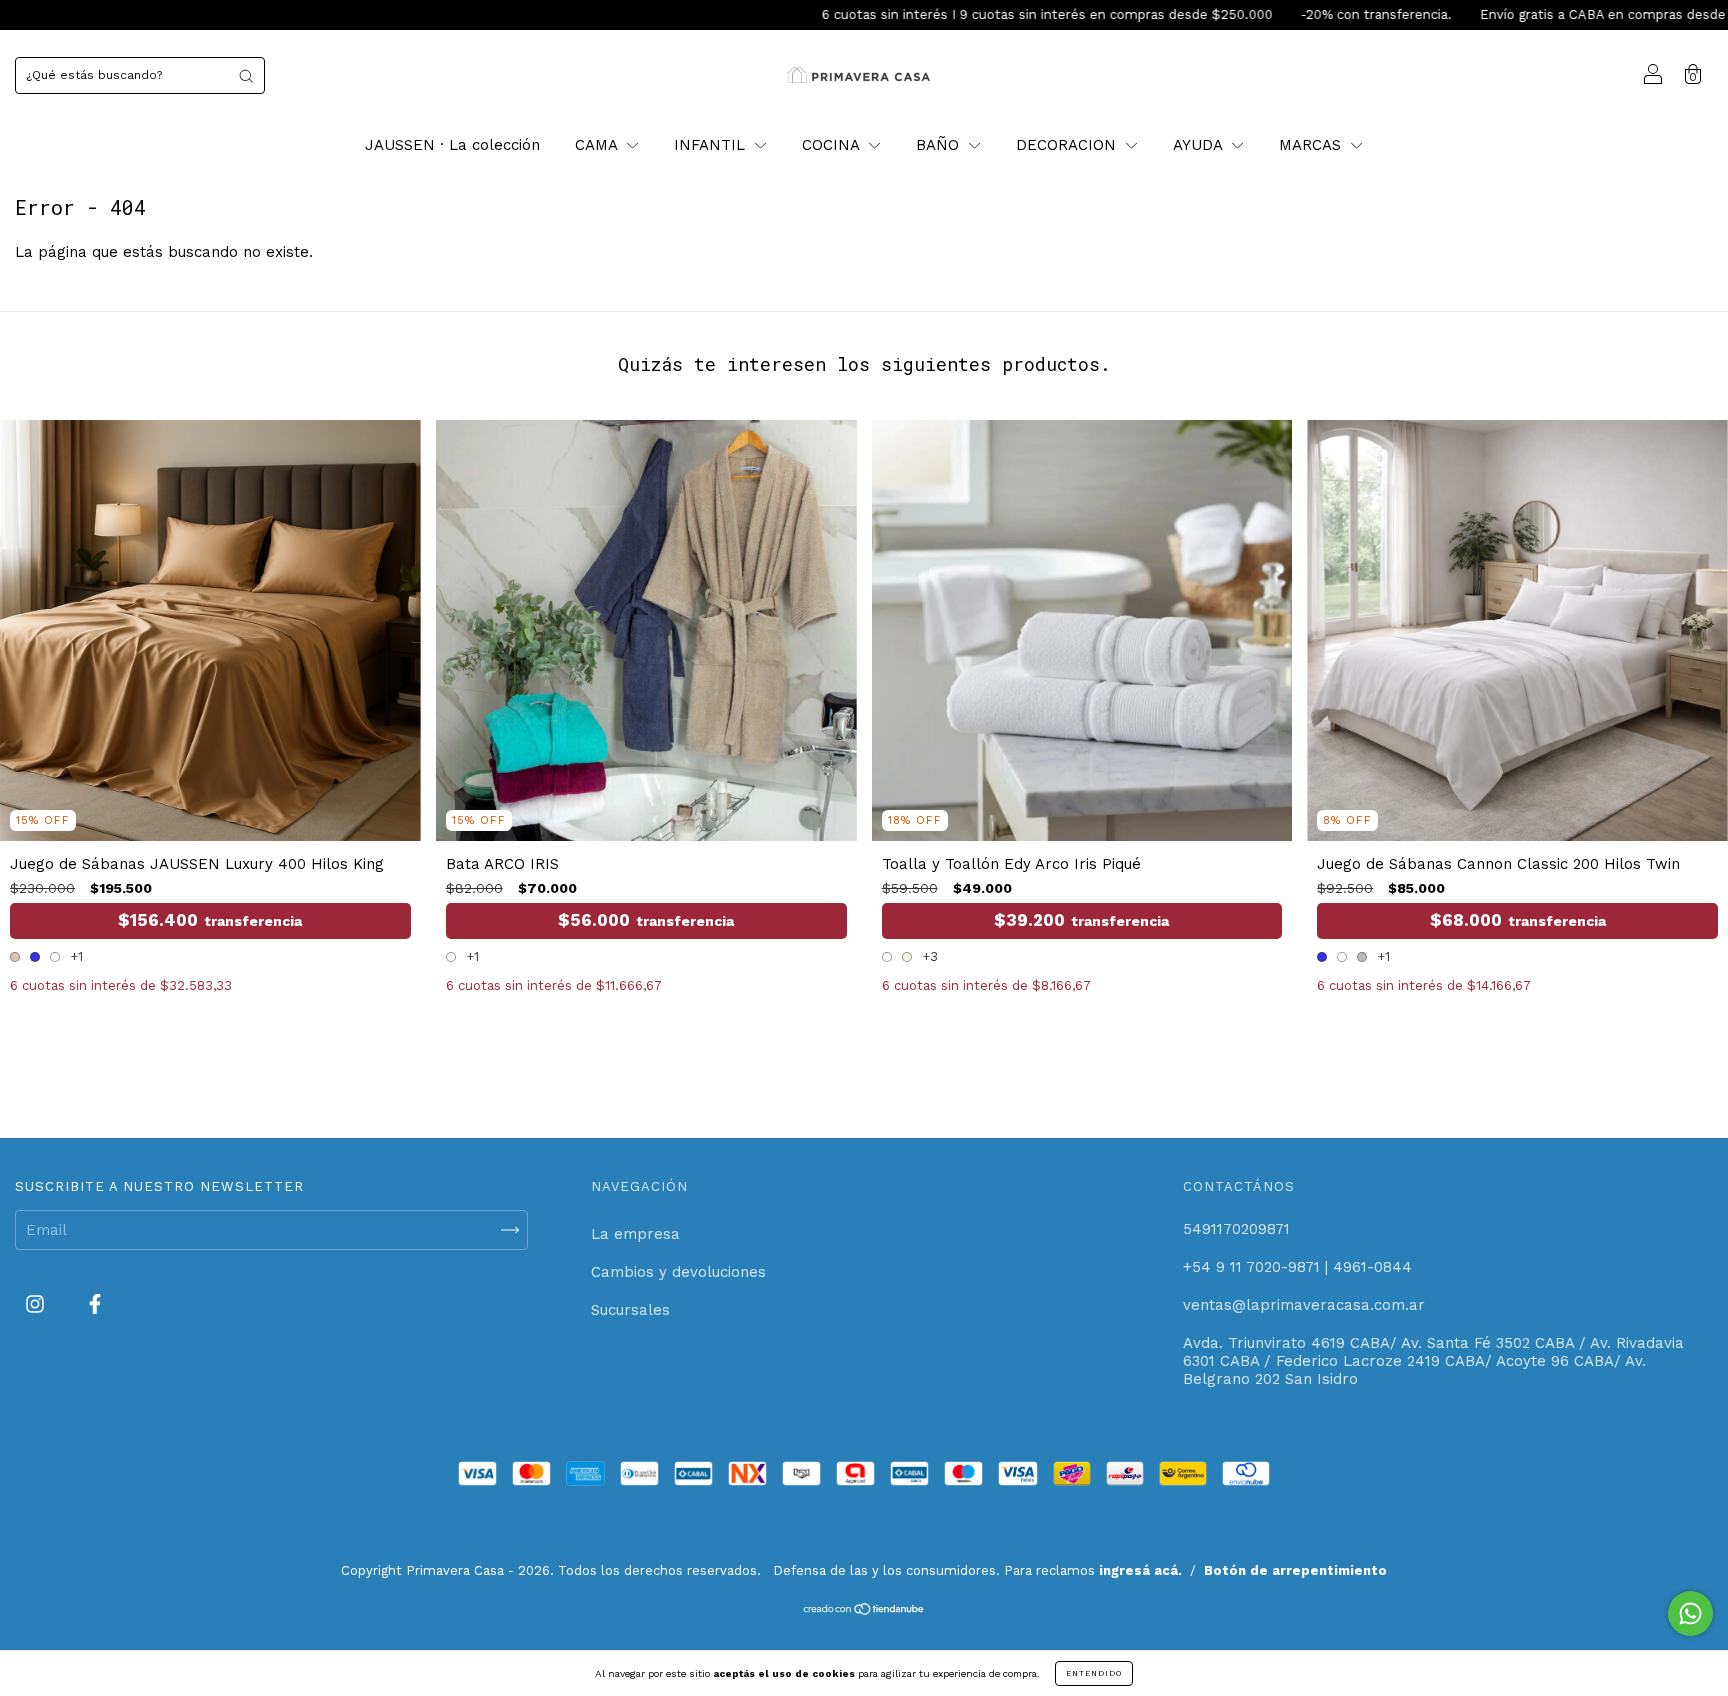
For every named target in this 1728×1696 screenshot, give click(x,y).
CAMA (598, 145)
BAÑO (940, 145)
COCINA (833, 145)
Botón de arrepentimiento (1295, 1570)
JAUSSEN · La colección (452, 145)
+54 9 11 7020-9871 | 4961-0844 (1297, 1267)
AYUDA (1200, 145)
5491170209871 (1236, 1229)
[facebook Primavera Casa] (95, 1305)
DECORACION (1068, 145)
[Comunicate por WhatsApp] (1690, 1613)
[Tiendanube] (864, 1611)
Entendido (1094, 1673)
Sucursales (630, 1310)
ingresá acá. (1140, 1570)
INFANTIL (712, 145)
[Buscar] (246, 75)
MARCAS (1312, 145)
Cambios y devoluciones (678, 1272)
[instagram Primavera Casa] (37, 1305)
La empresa (635, 1234)
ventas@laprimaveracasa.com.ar (1304, 1305)
